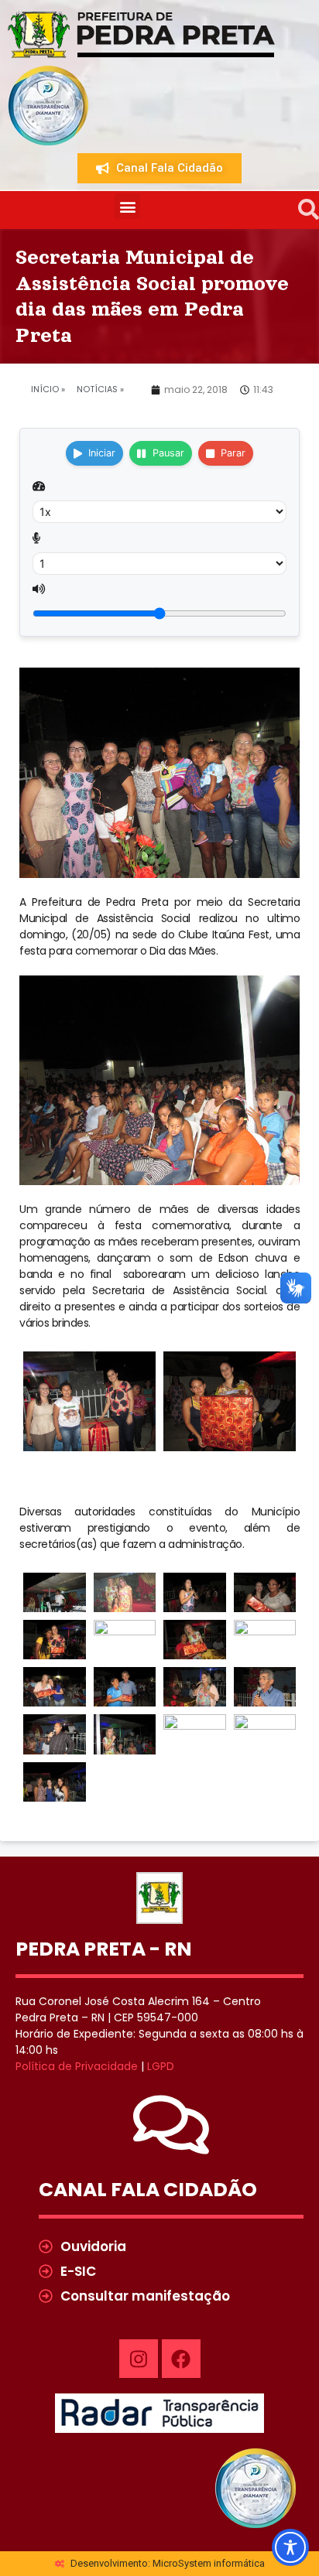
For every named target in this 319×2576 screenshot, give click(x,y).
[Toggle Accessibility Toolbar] (290, 2547)
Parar (233, 453)
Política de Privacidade (77, 2066)
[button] (127, 206)
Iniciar (102, 453)
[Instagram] (139, 2359)
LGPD (161, 2066)
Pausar (168, 453)
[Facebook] (181, 2359)
